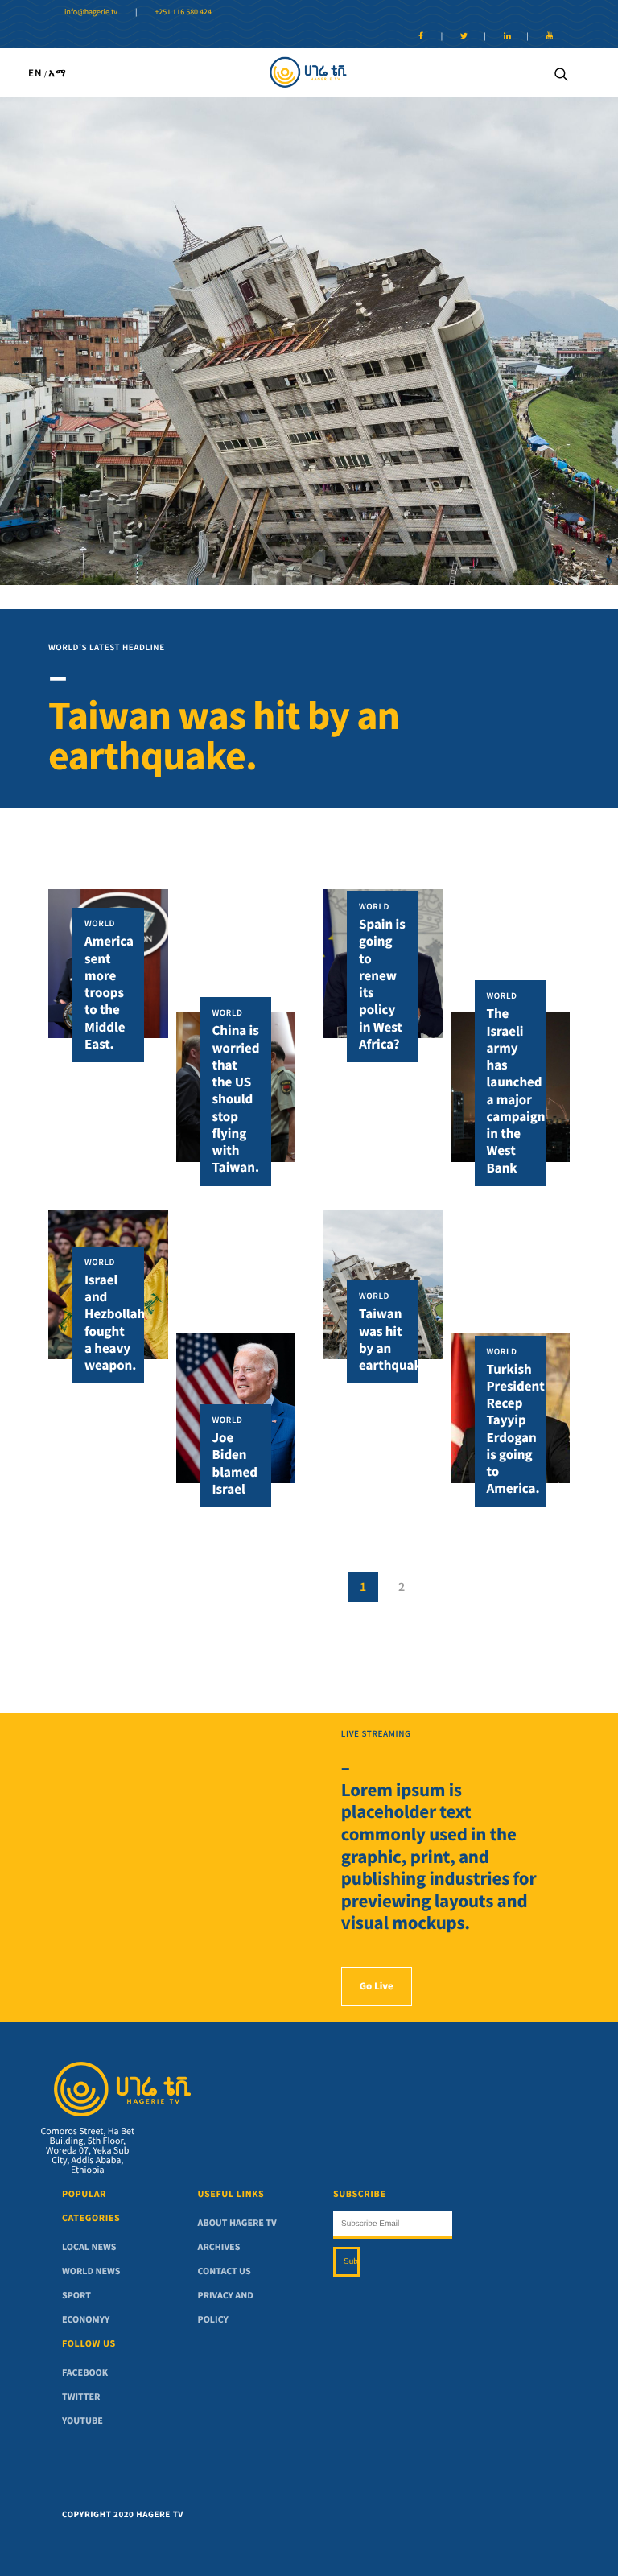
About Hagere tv (237, 2223)
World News (91, 2271)
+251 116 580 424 (183, 12)
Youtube (82, 2421)
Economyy (86, 2320)
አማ (58, 73)
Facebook (85, 2373)
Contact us (225, 2271)
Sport (76, 2296)
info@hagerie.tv (91, 12)
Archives (219, 2247)
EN (35, 73)
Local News (89, 2247)
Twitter (81, 2397)
